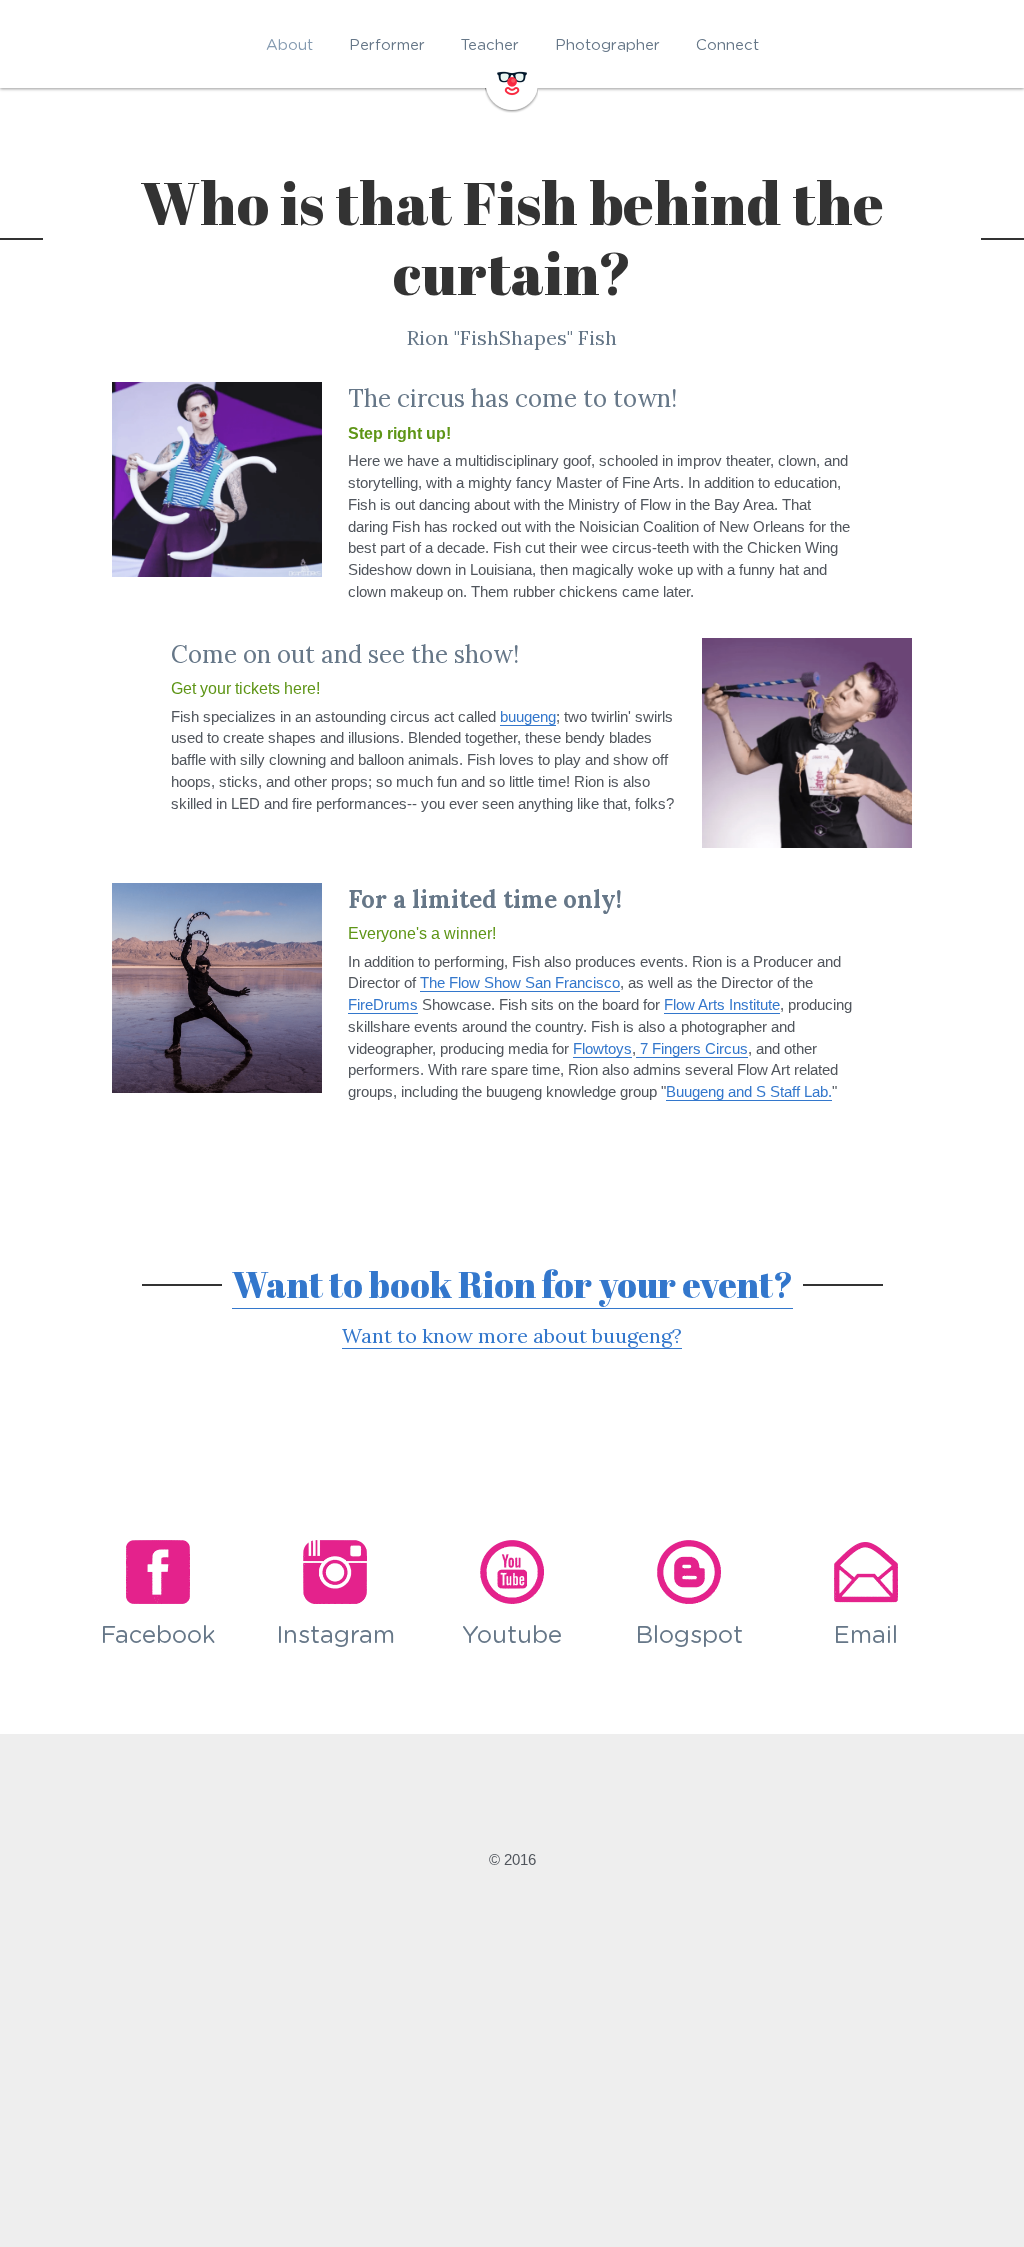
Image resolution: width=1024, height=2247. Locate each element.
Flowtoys (602, 1048)
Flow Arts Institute (722, 1004)
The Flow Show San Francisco (520, 982)
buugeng (528, 716)
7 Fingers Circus (692, 1048)
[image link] (512, 81)
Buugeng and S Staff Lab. (749, 1091)
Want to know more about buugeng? (512, 1335)
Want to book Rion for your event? (512, 1284)
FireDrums (383, 1004)
